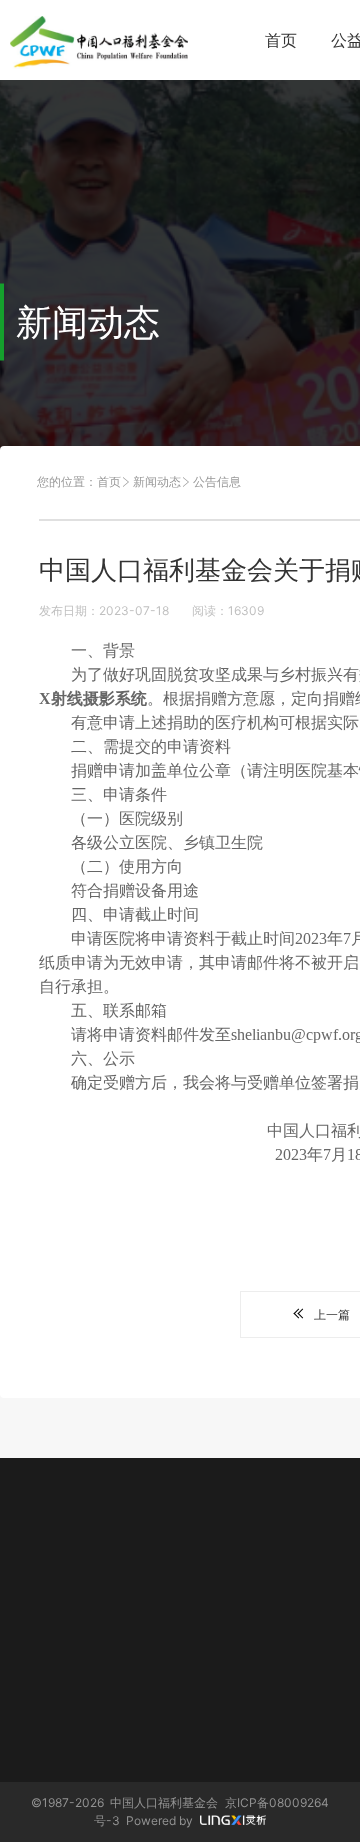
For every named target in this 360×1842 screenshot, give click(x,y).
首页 (281, 40)
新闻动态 (157, 481)
